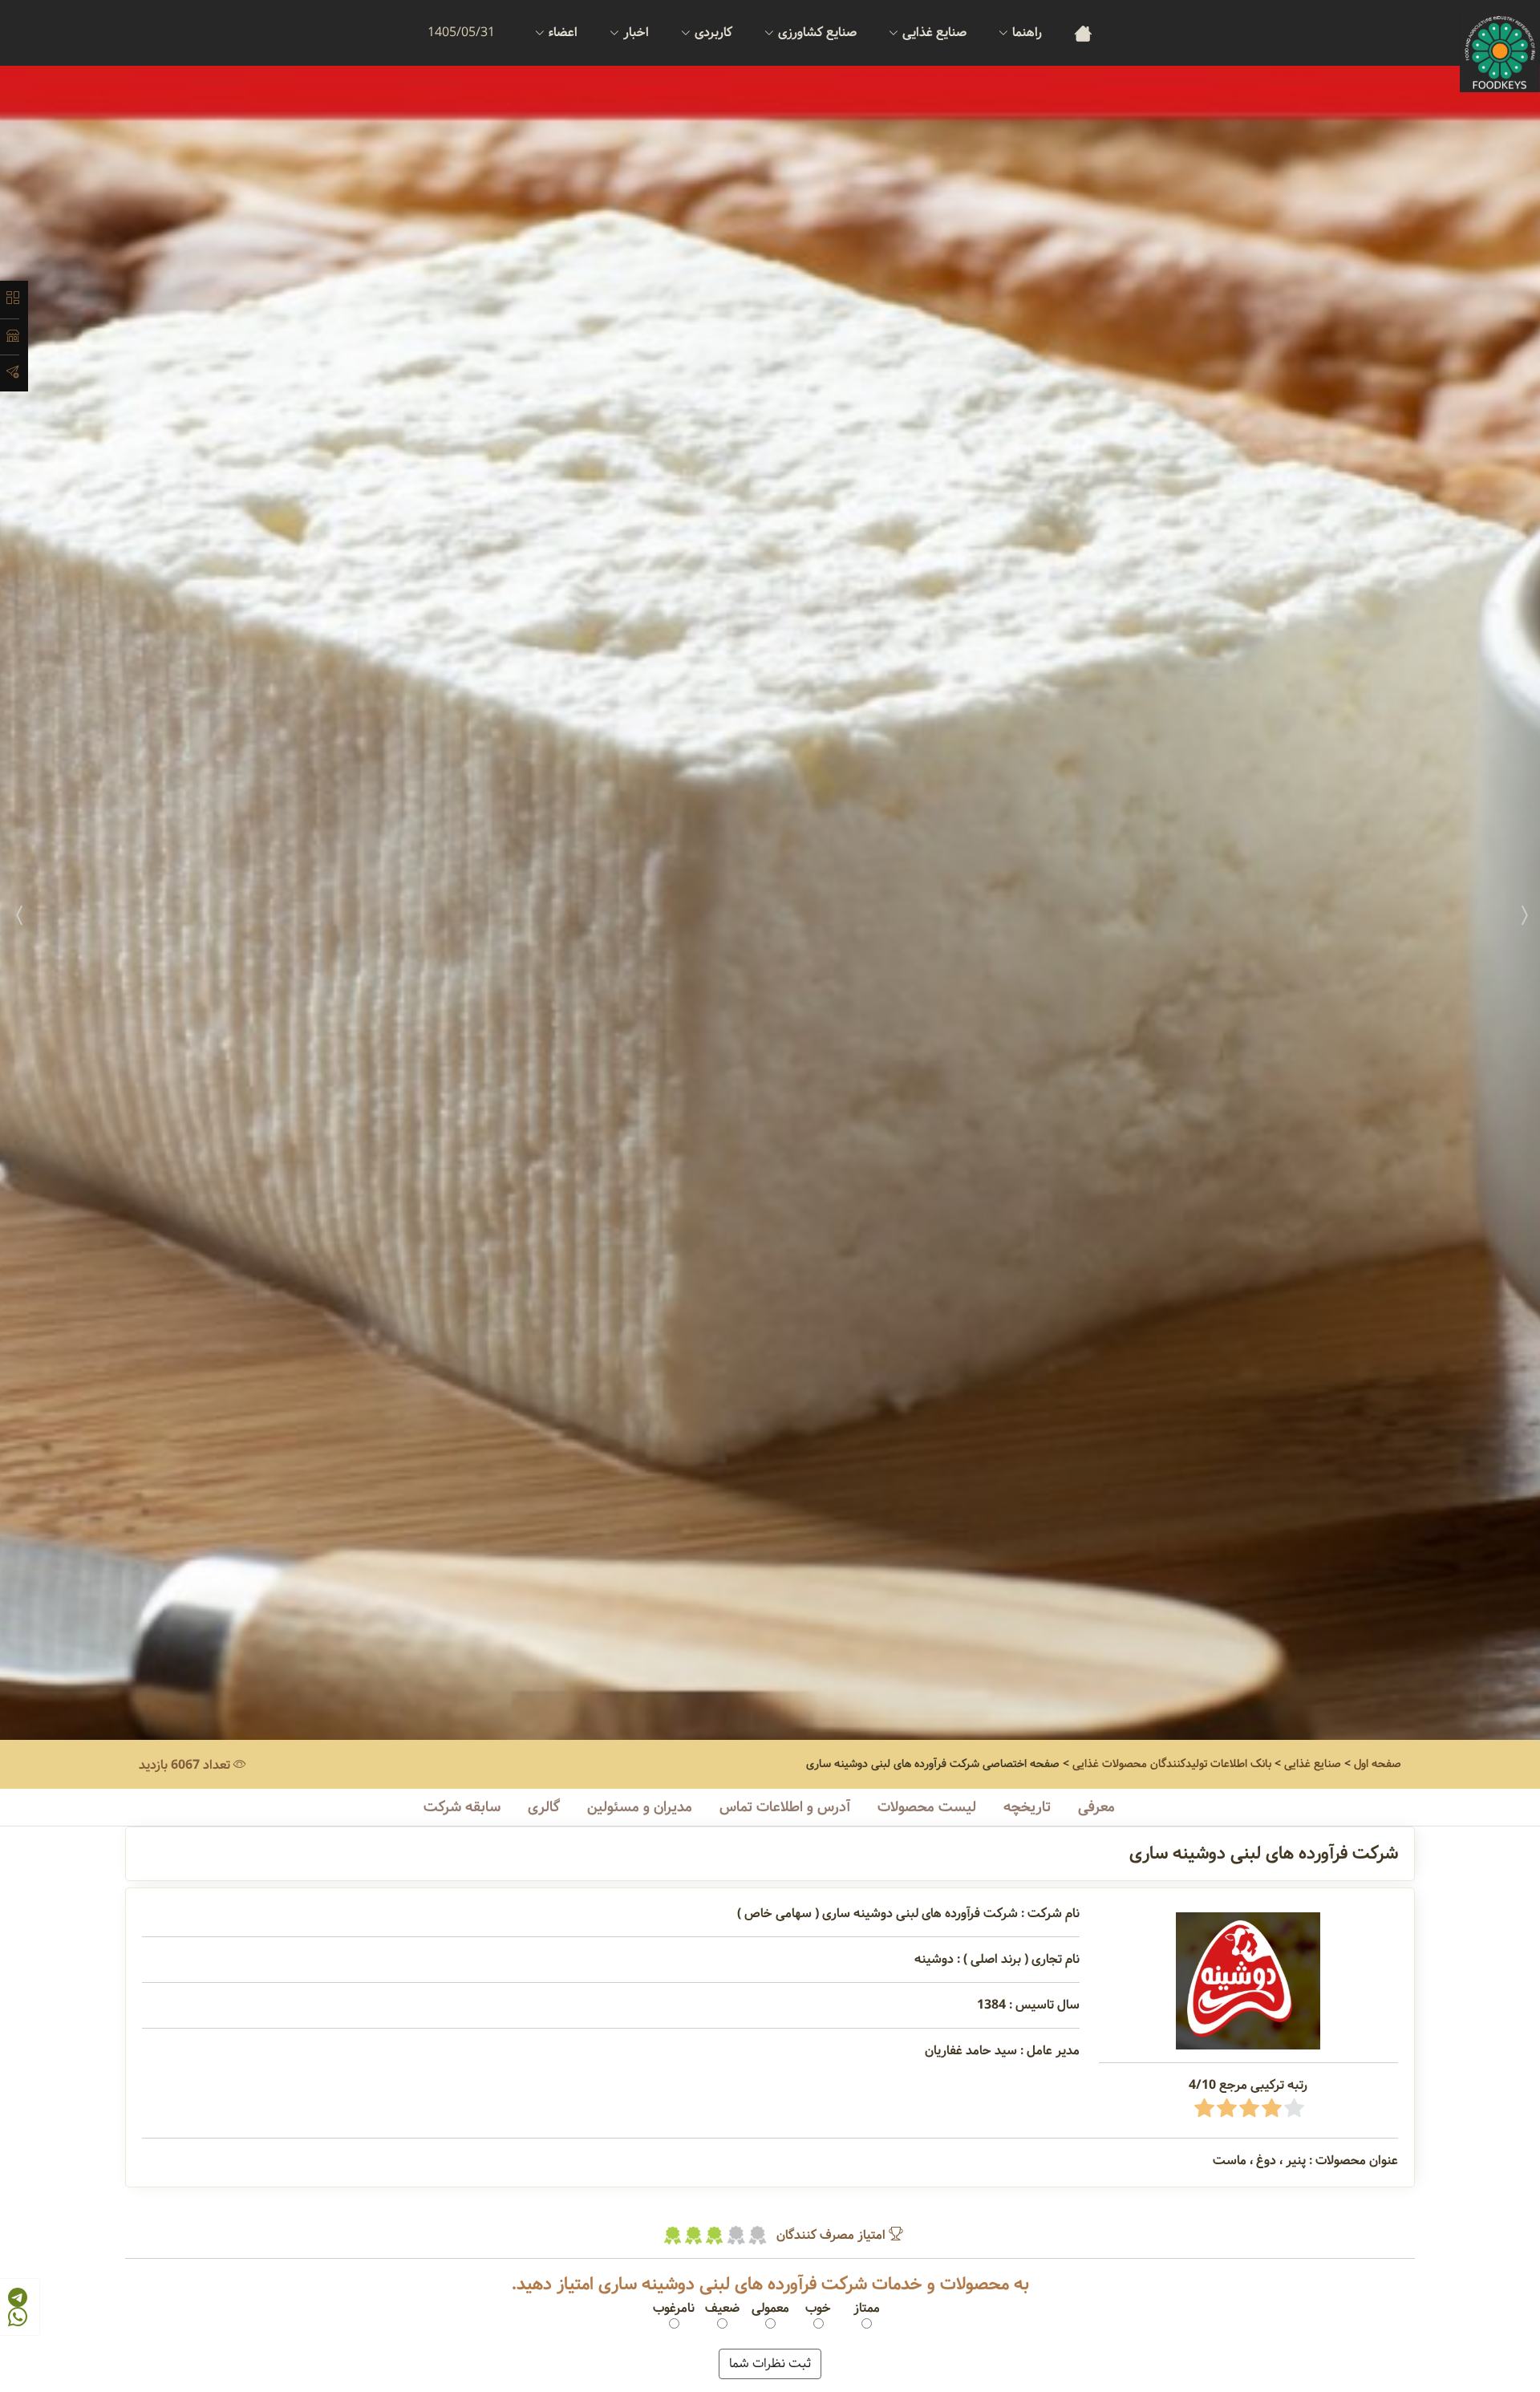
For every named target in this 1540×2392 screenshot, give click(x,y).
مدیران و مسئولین (640, 1807)
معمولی (770, 2309)
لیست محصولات (927, 1807)
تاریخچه (1027, 1807)
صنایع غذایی (1313, 1764)
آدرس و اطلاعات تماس (785, 1807)
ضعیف (722, 2309)
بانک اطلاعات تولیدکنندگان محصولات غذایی (1172, 1764)
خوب (818, 2309)
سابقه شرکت (462, 1807)
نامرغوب (674, 2309)
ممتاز (867, 2309)
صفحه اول (1378, 1764)
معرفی (1096, 1807)
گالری (544, 1807)
